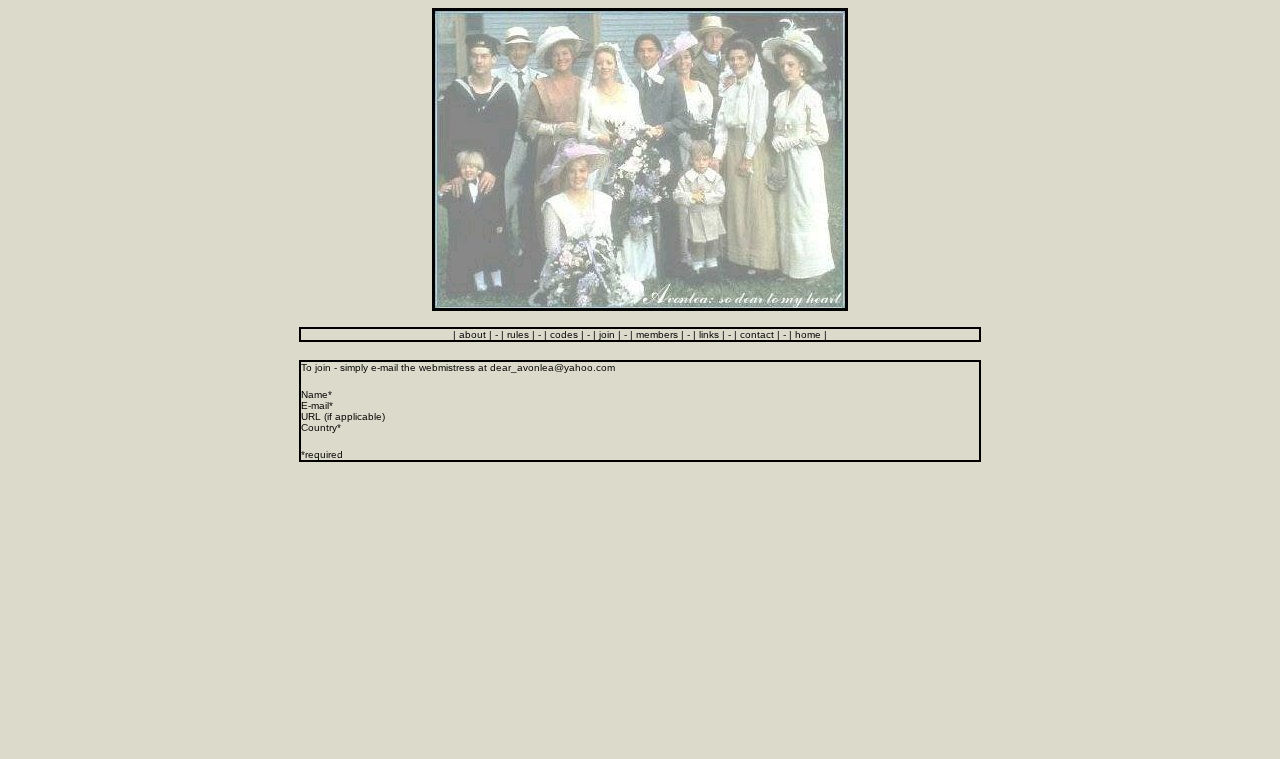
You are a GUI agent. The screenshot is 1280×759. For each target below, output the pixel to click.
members (657, 334)
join (607, 334)
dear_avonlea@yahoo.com (552, 367)
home (808, 334)
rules (518, 334)
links (709, 334)
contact (757, 334)
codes (564, 334)
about (472, 334)
